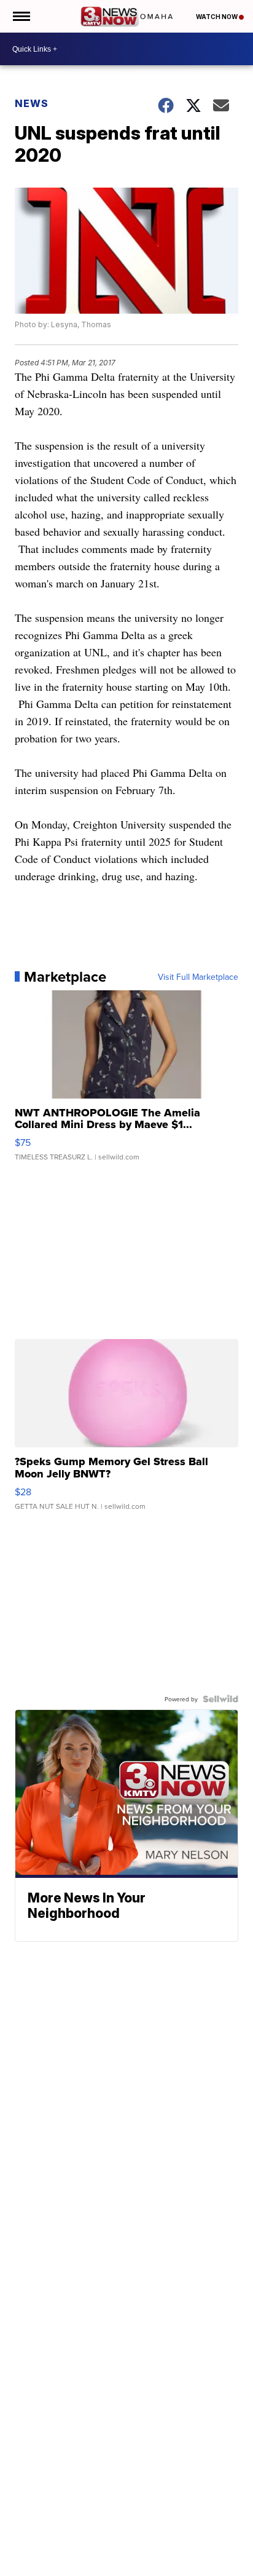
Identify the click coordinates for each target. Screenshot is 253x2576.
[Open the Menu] (21, 16)
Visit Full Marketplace (198, 977)
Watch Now (217, 17)
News (32, 103)
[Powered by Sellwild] (220, 1699)
